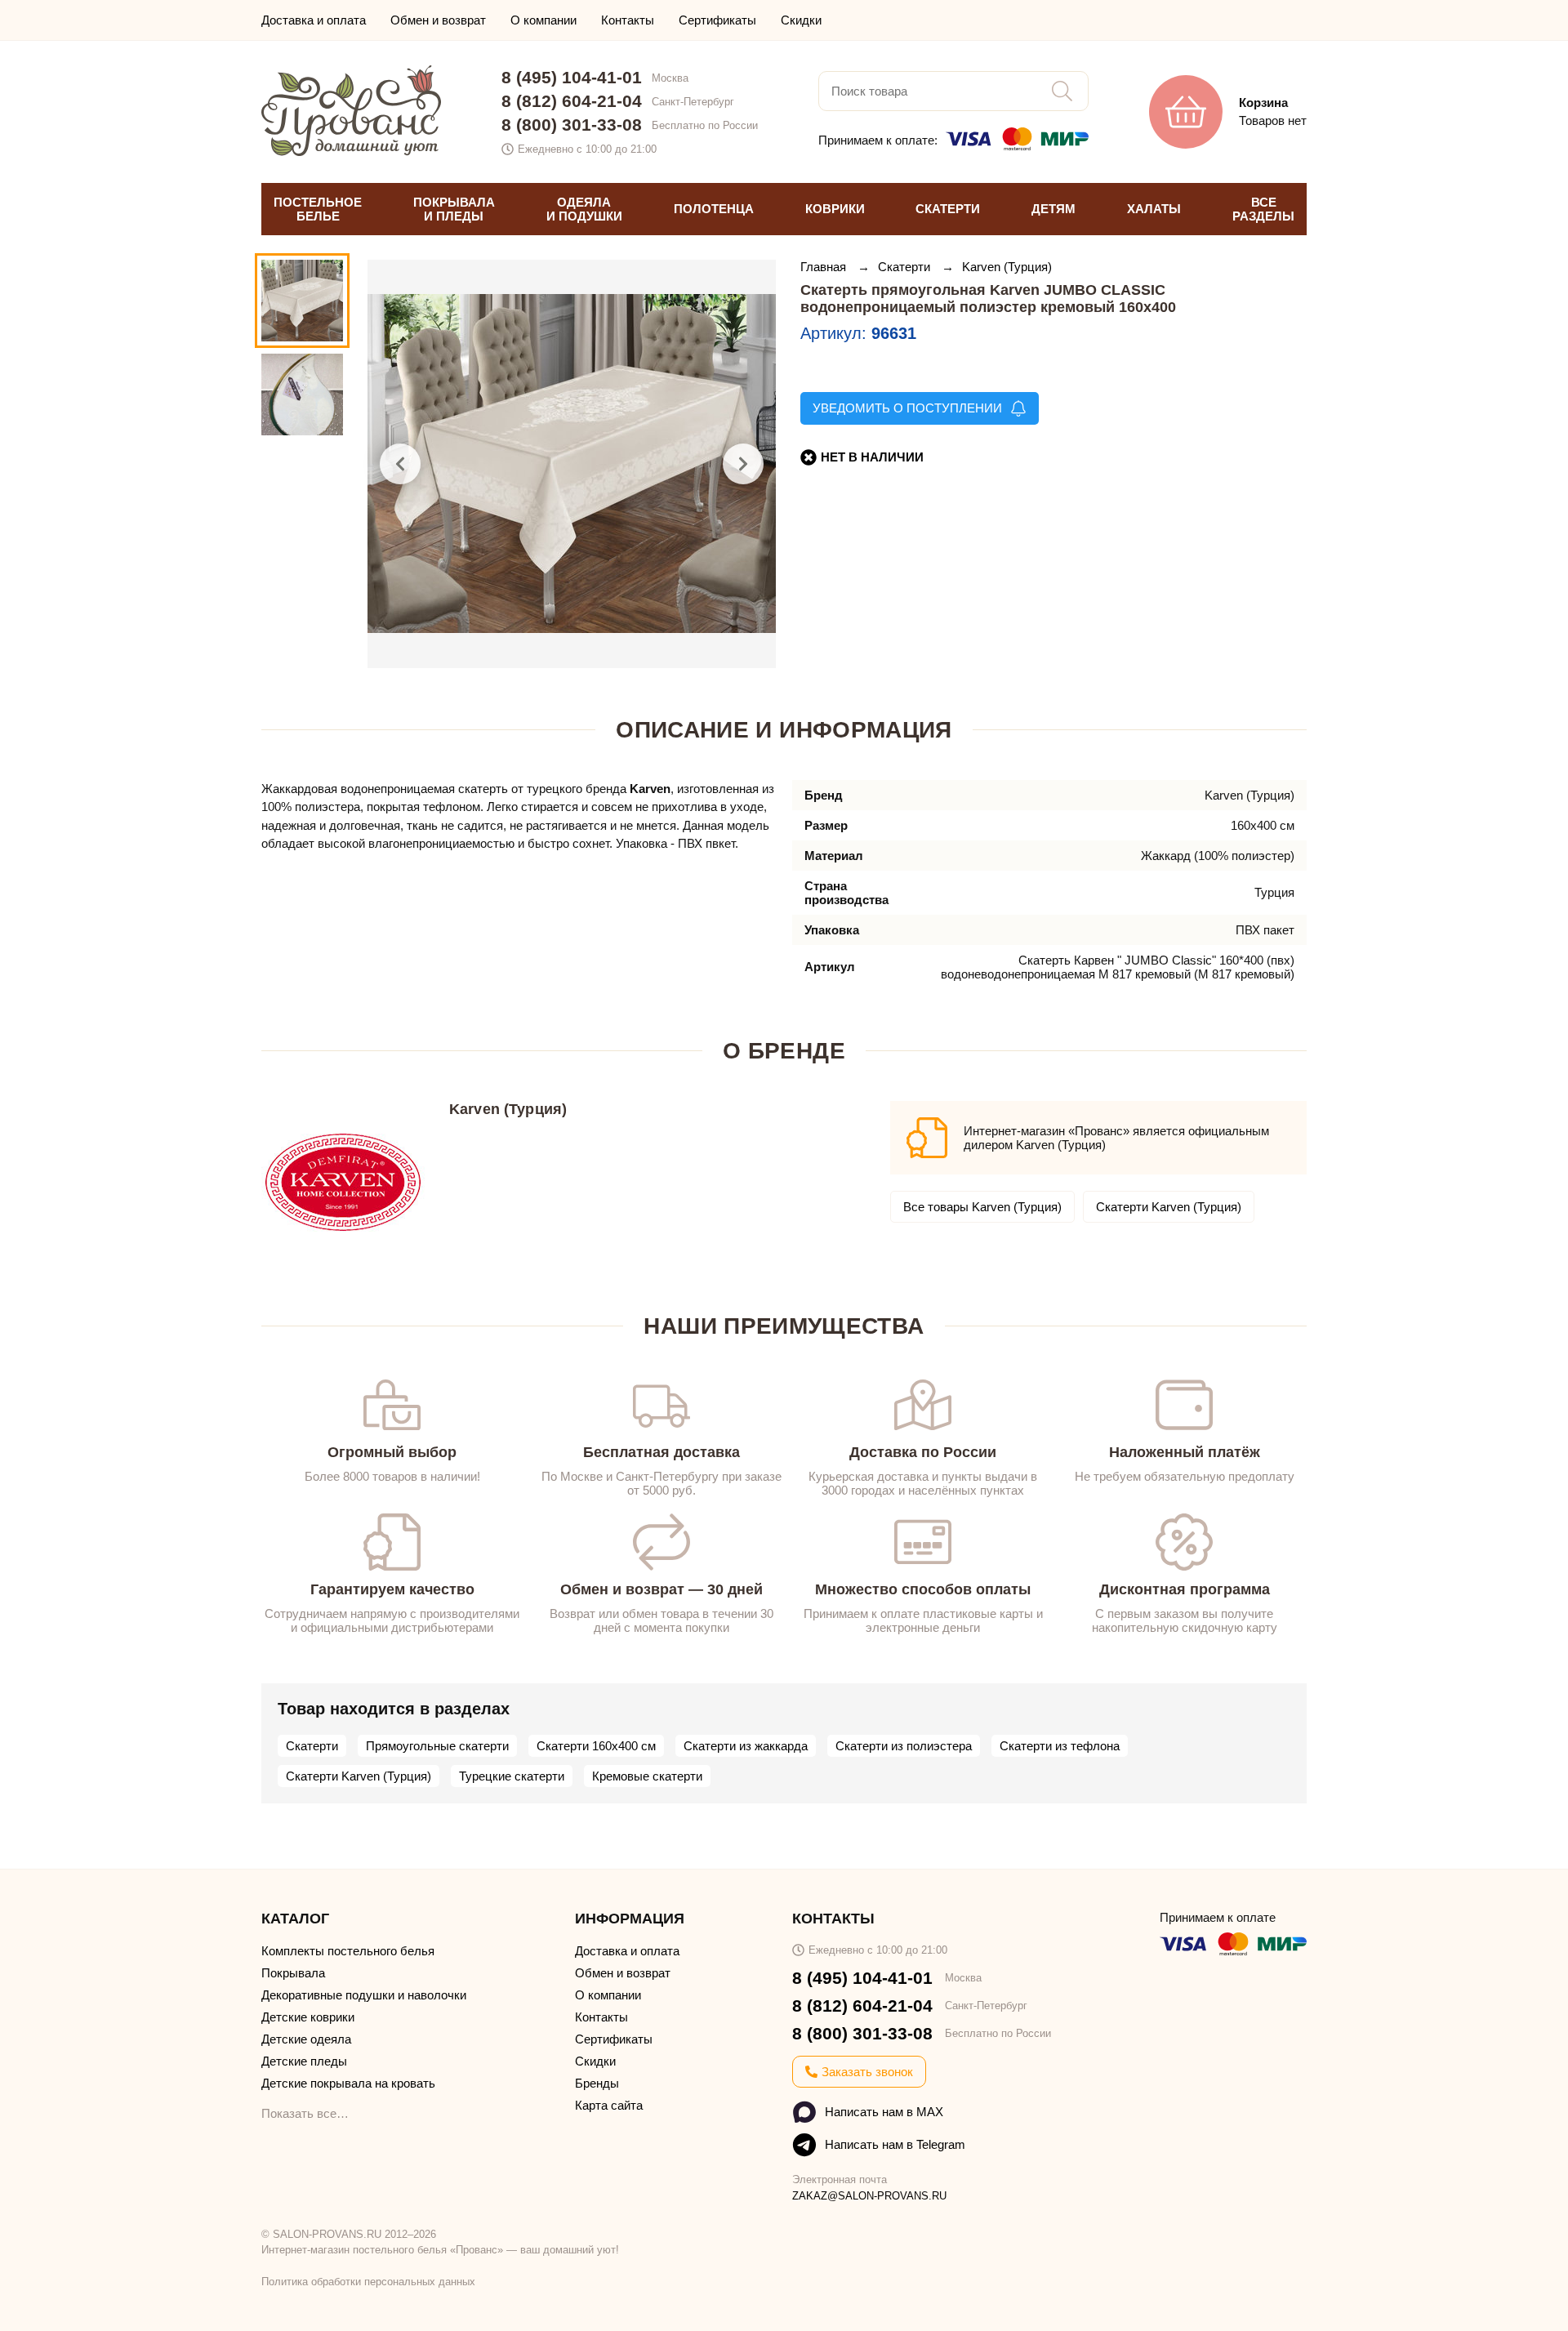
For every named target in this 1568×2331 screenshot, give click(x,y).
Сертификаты (717, 20)
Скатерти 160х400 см (596, 1746)
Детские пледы (304, 2061)
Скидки (801, 20)
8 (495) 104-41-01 (572, 77)
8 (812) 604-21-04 (572, 101)
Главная (825, 267)
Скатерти (906, 267)
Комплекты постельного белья (348, 1951)
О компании (543, 20)
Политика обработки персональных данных (368, 2282)
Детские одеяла (306, 2039)
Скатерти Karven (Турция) (1169, 1207)
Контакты (628, 20)
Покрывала (293, 1973)
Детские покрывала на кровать (348, 2083)
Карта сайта (609, 2105)
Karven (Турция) (1007, 267)
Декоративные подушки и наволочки (364, 1995)
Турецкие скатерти (512, 1776)
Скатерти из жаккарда (746, 1746)
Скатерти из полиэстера (904, 1746)
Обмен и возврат (438, 20)
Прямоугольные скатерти (437, 1746)
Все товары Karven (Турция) (982, 1207)
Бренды (597, 2083)
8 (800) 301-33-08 (572, 125)
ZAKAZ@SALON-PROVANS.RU (869, 2196)
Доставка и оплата (314, 20)
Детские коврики (308, 2017)
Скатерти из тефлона (1060, 1746)
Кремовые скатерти (647, 1776)
